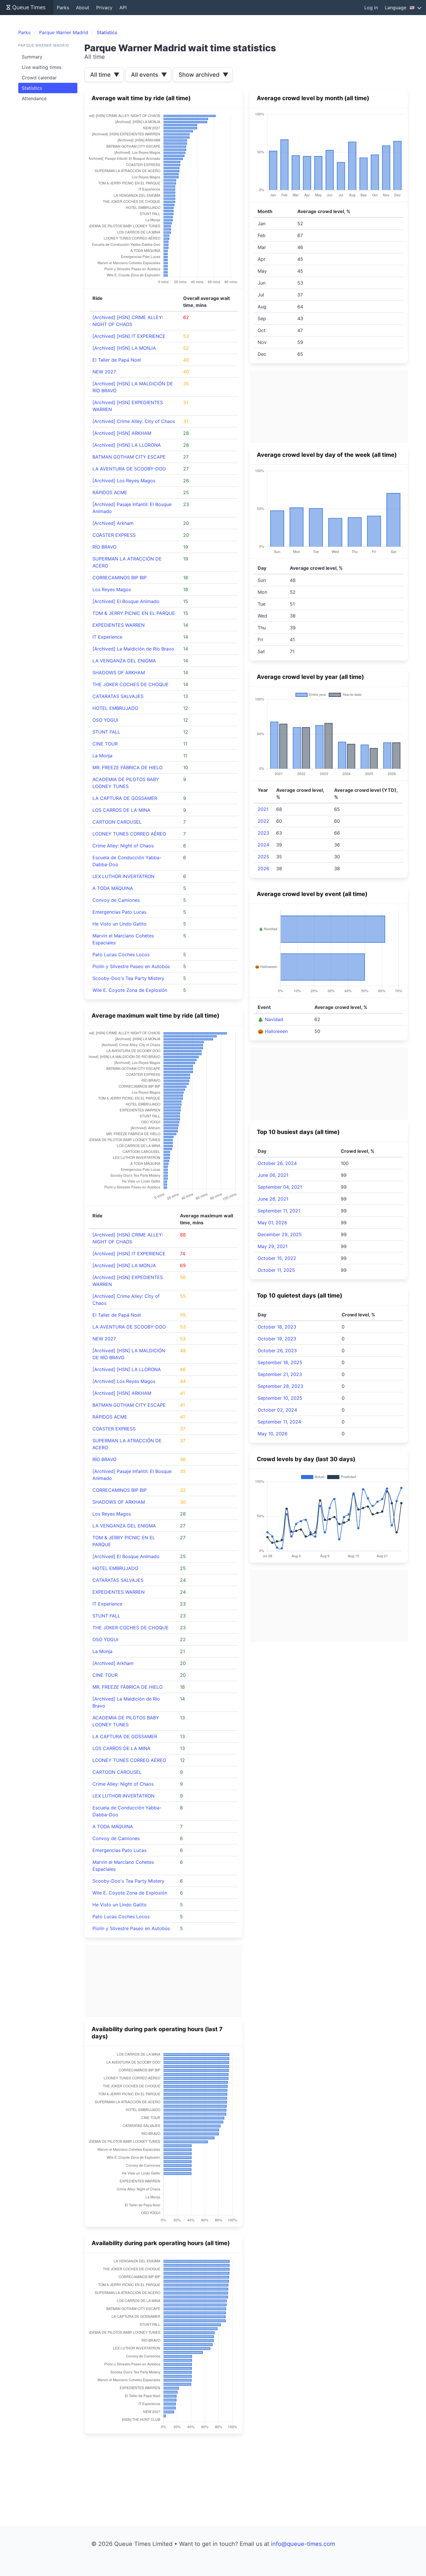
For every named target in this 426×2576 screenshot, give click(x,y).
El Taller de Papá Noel (117, 360)
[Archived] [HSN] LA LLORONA (127, 445)
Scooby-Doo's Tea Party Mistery (128, 978)
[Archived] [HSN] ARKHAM (122, 433)
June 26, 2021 (273, 1199)
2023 (263, 833)
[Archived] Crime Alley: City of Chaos (134, 421)
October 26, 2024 (277, 1163)
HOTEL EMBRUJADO (115, 708)
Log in (371, 8)
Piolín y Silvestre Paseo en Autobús (131, 966)
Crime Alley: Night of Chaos (123, 846)
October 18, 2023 (277, 1327)
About (83, 8)
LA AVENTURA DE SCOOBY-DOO (129, 469)
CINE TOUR (105, 744)
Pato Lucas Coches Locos (121, 954)
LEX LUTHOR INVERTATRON (123, 876)
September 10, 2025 (280, 1398)
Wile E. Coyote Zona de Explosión (130, 990)
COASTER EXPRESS (114, 535)
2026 (263, 869)
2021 (263, 809)
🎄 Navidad (270, 1019)
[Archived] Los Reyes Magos (124, 481)
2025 (263, 857)
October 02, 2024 (277, 1410)
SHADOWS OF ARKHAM (119, 673)
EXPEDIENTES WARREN (119, 625)
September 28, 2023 (280, 1386)
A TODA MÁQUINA (113, 888)
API (123, 8)
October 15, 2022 (277, 1258)
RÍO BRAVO (104, 547)
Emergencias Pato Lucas (119, 912)
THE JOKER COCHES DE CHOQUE (131, 684)
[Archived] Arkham (113, 523)
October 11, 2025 (276, 1270)
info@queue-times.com (303, 2544)
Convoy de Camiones (116, 900)
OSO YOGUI (105, 720)
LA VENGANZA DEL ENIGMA (124, 661)
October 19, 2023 (277, 1339)
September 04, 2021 (280, 1187)
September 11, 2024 (279, 1422)
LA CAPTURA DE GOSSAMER (125, 798)
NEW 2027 (104, 372)
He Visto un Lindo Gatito (120, 924)
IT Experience (107, 637)
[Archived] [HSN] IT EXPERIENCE (129, 336)
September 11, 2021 (279, 1211)
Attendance (34, 98)
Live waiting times (42, 67)
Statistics (32, 88)
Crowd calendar (39, 78)
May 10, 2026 (273, 1434)
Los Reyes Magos (112, 589)
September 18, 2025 (280, 1362)
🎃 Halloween (273, 1031)
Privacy (104, 8)
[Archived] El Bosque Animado (126, 601)
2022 (263, 821)
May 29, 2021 (273, 1246)
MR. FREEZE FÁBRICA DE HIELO (128, 767)
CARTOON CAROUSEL (117, 822)
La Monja (102, 756)
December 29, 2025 (280, 1234)
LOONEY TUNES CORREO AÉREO (129, 834)
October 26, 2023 (277, 1351)
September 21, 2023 (280, 1374)
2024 (263, 845)
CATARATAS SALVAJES (118, 696)
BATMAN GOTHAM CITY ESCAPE (129, 457)
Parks (63, 8)
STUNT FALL (106, 732)
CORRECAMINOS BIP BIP (120, 578)
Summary (32, 57)
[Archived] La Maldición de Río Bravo (133, 649)
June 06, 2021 (273, 1175)
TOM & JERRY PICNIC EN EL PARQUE (134, 613)
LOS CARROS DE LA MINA (121, 810)
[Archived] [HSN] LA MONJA (124, 348)
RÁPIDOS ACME (110, 492)
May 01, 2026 (272, 1223)
